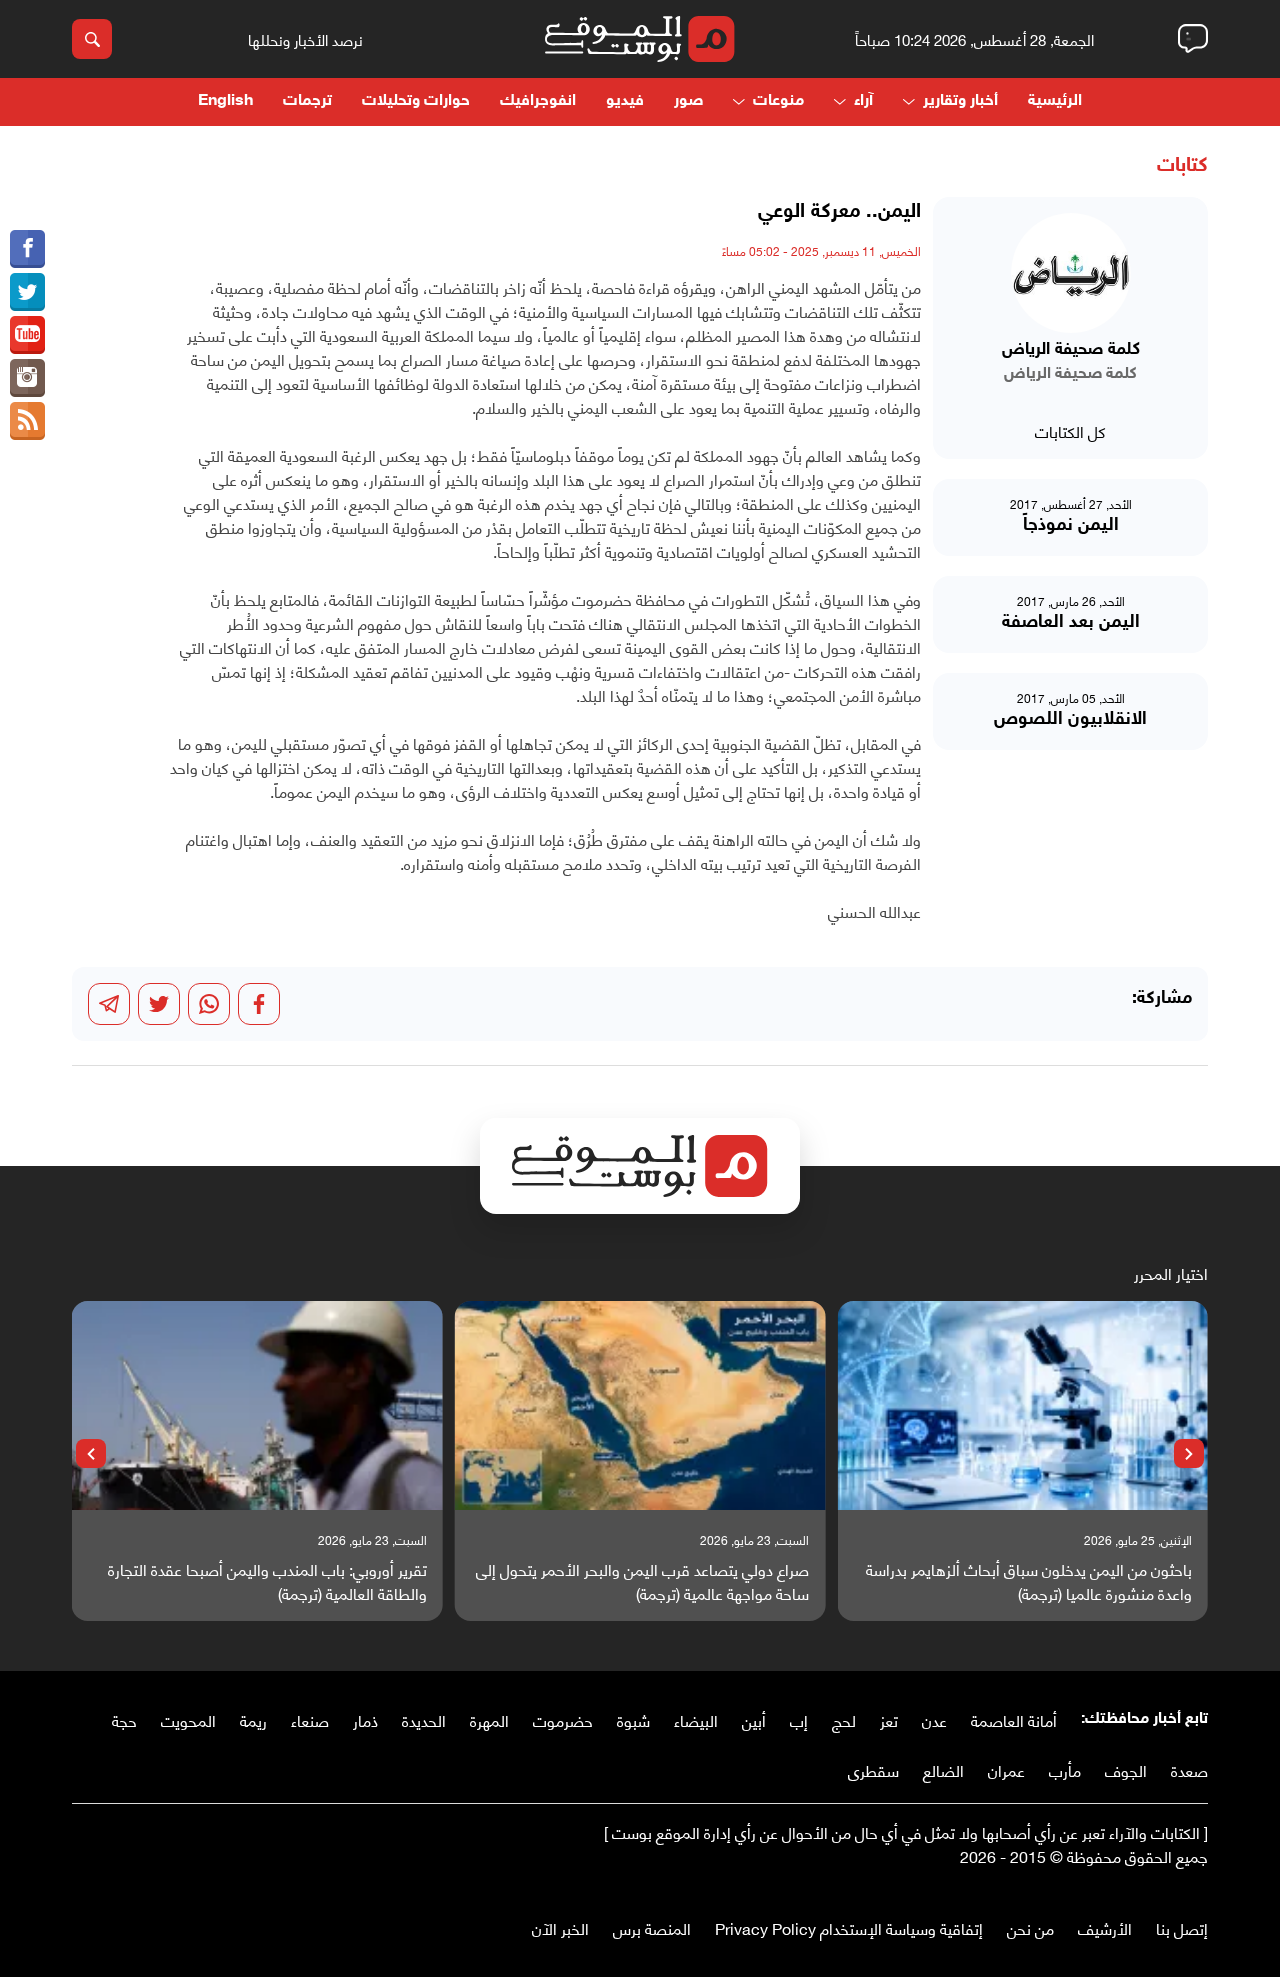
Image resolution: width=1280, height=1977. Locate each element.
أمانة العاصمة (1014, 1719)
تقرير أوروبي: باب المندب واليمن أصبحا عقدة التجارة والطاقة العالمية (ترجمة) (267, 1581)
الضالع (943, 1769)
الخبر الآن (560, 1927)
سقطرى (873, 1769)
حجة (124, 1719)
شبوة (633, 1719)
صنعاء (310, 1719)
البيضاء (696, 1719)
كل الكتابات (1070, 430)
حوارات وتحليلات (416, 101)
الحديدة (424, 1719)
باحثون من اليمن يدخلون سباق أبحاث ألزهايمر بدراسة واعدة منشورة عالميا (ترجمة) (1029, 1581)
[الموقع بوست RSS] (27, 421)
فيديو (625, 101)
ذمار (365, 1719)
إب (799, 1719)
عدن (934, 1719)
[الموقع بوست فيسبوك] (27, 249)
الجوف (1126, 1769)
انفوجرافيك (538, 101)
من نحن (1030, 1927)
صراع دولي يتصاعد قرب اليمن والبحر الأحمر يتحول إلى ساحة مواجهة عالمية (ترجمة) (642, 1581)
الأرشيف (1105, 1927)
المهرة (489, 1719)
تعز (889, 1719)
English (225, 101)
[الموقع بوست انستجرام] (27, 378)
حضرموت (563, 1719)
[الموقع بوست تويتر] (27, 292)
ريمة (253, 1719)
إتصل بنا (1182, 1927)
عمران (1006, 1769)
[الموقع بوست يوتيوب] (27, 335)
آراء (863, 101)
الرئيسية (1055, 101)
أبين (754, 1719)
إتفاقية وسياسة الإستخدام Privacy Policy (849, 1927)
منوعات (778, 101)
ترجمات (307, 101)
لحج (844, 1719)
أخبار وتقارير (960, 101)
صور (688, 101)
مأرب (1065, 1769)
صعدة (1189, 1769)
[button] (1189, 1454)
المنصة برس (652, 1927)
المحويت (188, 1719)
